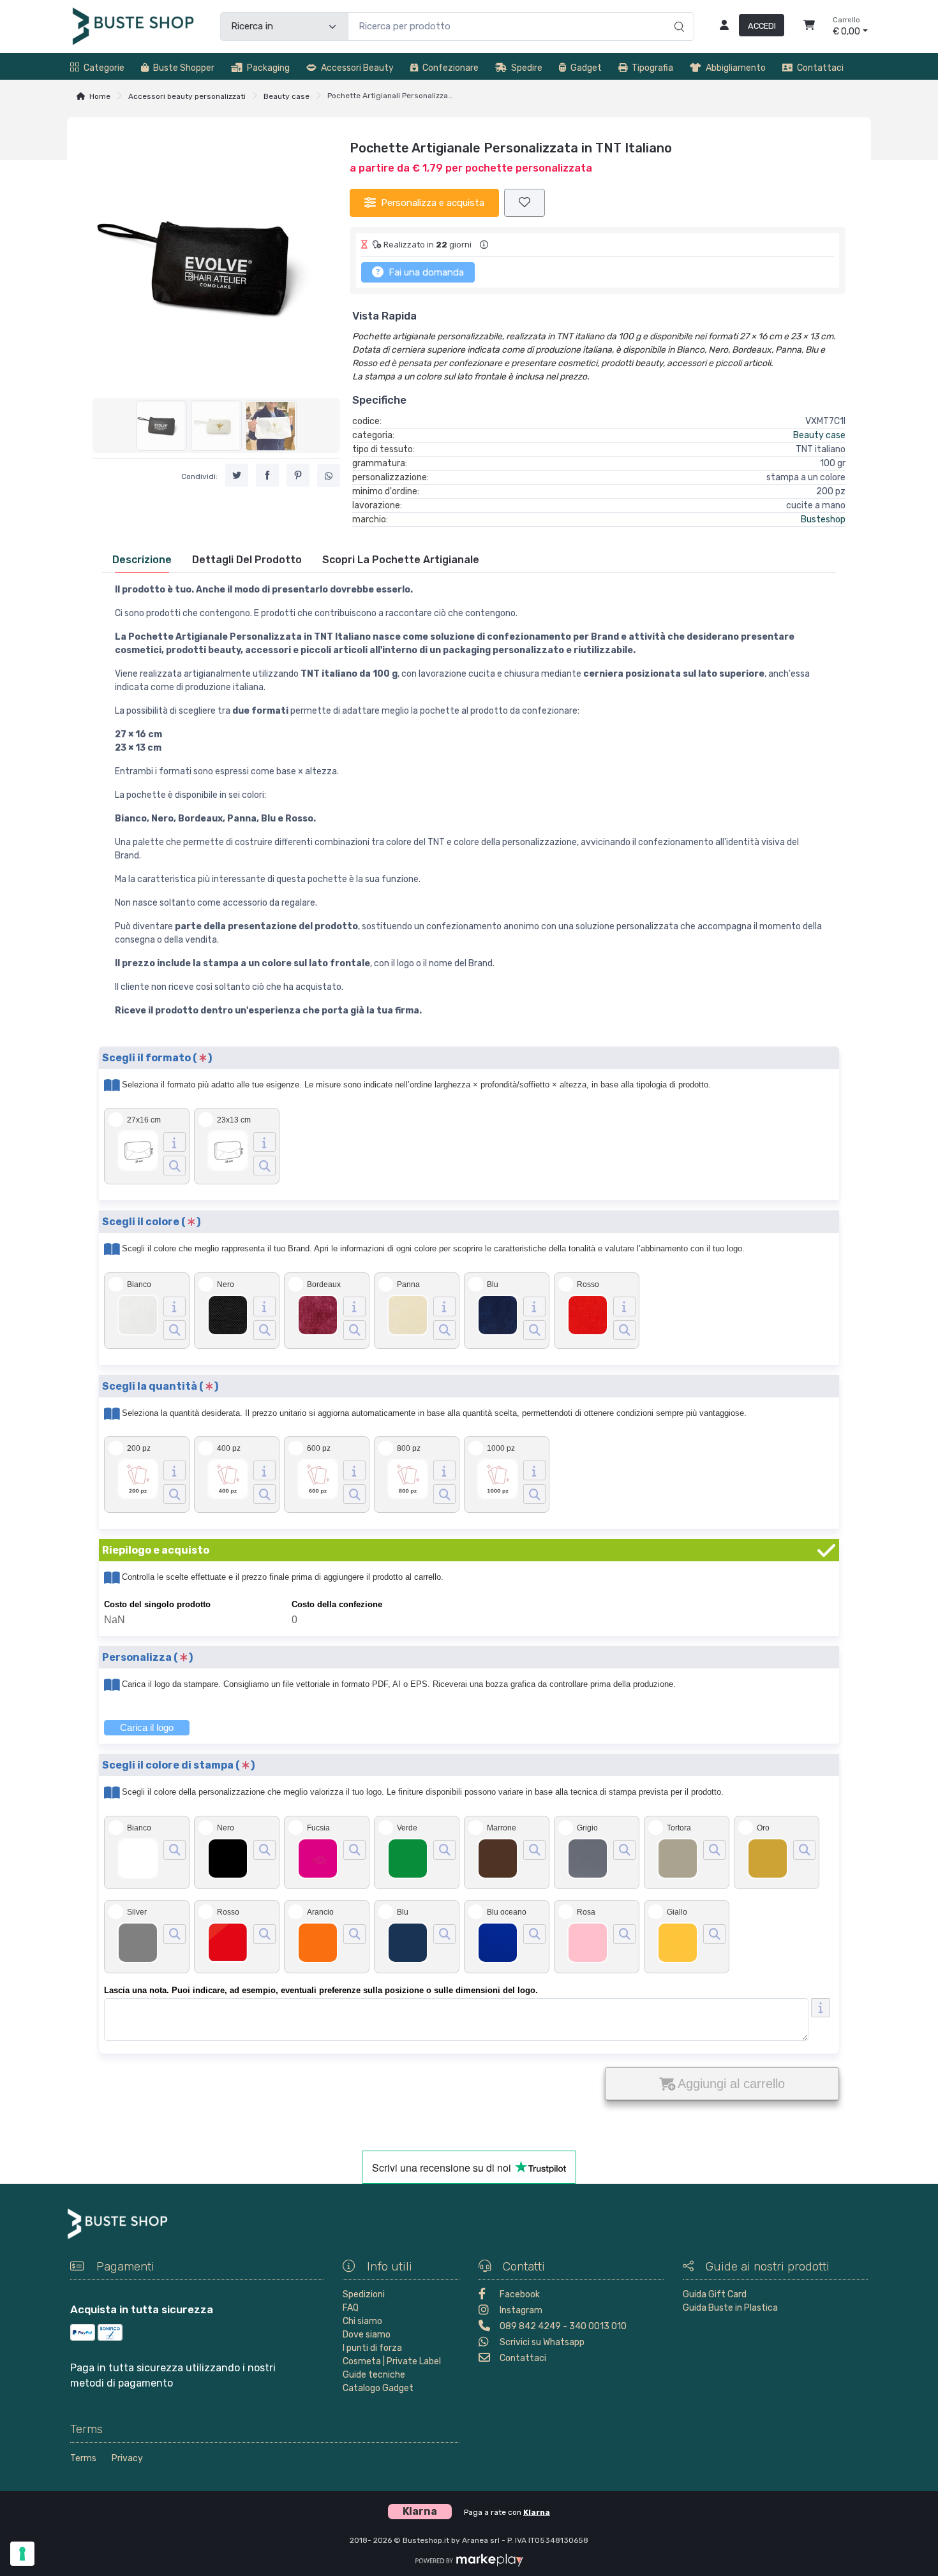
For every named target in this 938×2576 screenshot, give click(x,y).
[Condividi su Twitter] (237, 475)
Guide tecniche (374, 2375)
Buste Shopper (184, 68)
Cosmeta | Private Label (392, 2361)
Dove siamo (367, 2335)
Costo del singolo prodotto (157, 1604)
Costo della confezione (337, 1604)
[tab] (142, 560)
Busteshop (823, 519)
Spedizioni (364, 2294)
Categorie (104, 68)
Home (100, 96)
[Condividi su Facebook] (267, 475)
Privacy (127, 2458)
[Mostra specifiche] (175, 1142)
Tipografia (652, 68)
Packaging (268, 68)
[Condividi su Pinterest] (298, 475)
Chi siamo (362, 2321)
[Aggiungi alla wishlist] (525, 203)
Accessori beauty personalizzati (187, 96)
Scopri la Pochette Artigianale (401, 560)
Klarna (537, 2512)
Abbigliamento (736, 68)
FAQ (351, 2308)
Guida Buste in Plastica (730, 2308)
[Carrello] (809, 27)
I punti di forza (372, 2348)
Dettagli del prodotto (247, 560)
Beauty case (287, 96)
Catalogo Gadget (378, 2388)
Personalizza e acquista (433, 203)
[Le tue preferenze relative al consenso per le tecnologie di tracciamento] (22, 2554)
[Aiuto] (821, 2008)
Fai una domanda (425, 272)
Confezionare (450, 68)
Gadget (586, 68)
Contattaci (820, 68)
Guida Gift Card (715, 2294)
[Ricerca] (677, 13)
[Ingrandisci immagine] (175, 1166)
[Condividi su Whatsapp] (329, 476)
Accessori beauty (357, 68)
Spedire (527, 68)
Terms (83, 2458)
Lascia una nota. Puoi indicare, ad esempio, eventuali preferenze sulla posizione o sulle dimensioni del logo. (321, 1990)
